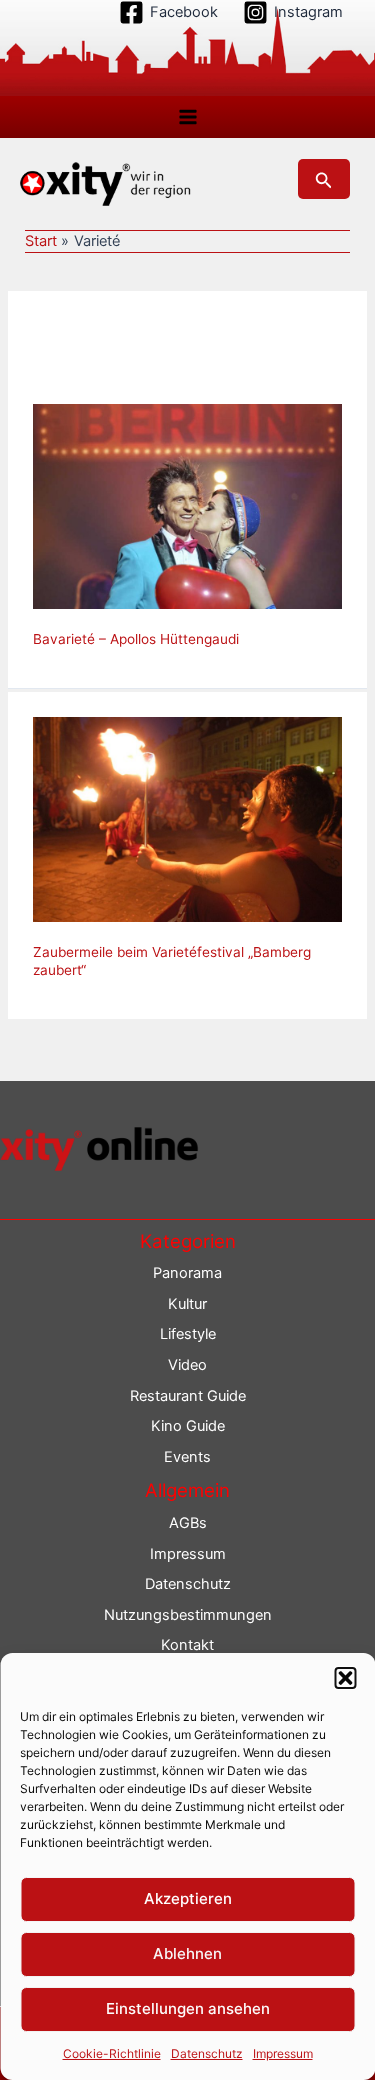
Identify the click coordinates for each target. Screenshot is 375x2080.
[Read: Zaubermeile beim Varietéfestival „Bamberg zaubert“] (187, 819)
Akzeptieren (188, 1898)
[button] (345, 1678)
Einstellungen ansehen (188, 2008)
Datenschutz (207, 2053)
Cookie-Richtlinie (112, 2053)
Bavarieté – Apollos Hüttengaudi (136, 639)
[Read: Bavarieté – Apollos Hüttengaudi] (187, 505)
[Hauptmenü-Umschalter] (188, 117)
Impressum (283, 2053)
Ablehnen (187, 1953)
